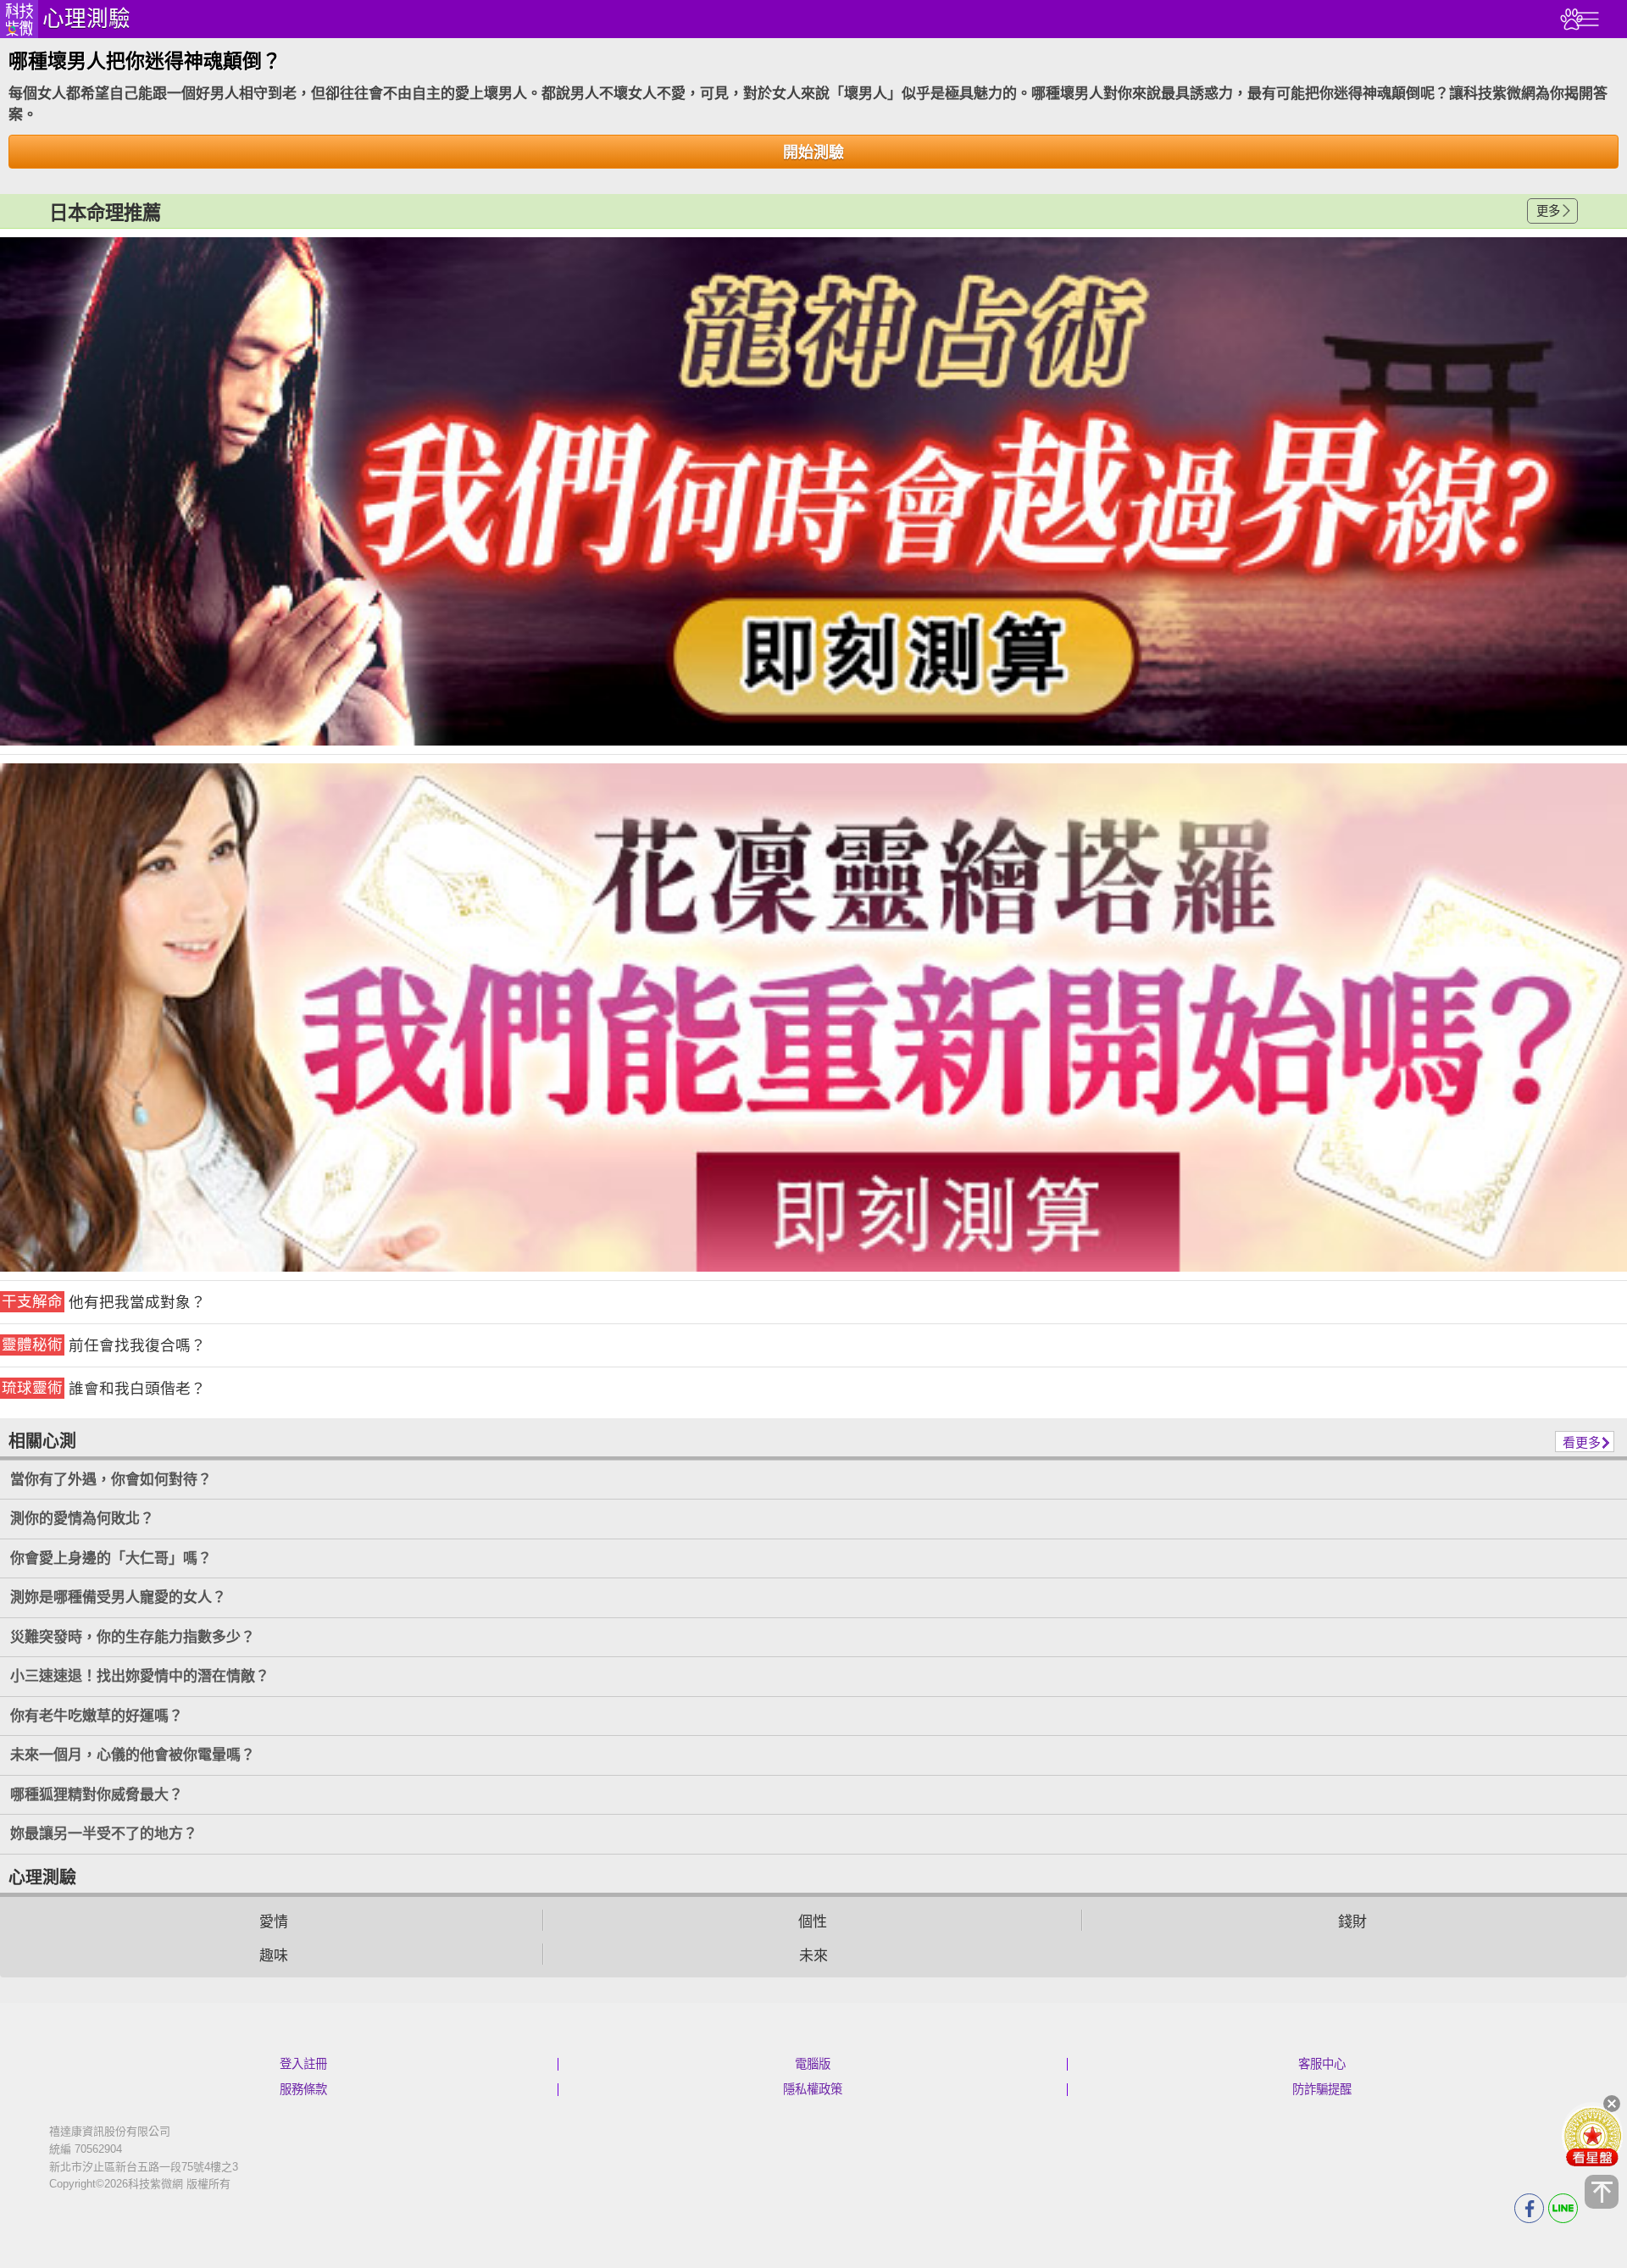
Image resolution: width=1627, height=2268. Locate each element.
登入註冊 (303, 2064)
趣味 (274, 1956)
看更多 (1582, 1442)
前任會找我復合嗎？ (104, 1345)
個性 (813, 1922)
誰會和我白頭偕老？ (104, 1388)
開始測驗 (813, 152)
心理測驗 (86, 19)
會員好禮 (1592, 2136)
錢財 (1352, 1922)
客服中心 (1322, 2064)
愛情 (274, 1922)
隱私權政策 (813, 2089)
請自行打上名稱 (813, 491)
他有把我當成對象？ (104, 1302)
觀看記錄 (1569, 19)
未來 (813, 1956)
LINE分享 (1563, 2208)
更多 (1548, 211)
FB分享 (1529, 2208)
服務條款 (303, 2089)
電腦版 (813, 2064)
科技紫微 (19, 19)
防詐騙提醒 (1322, 2089)
